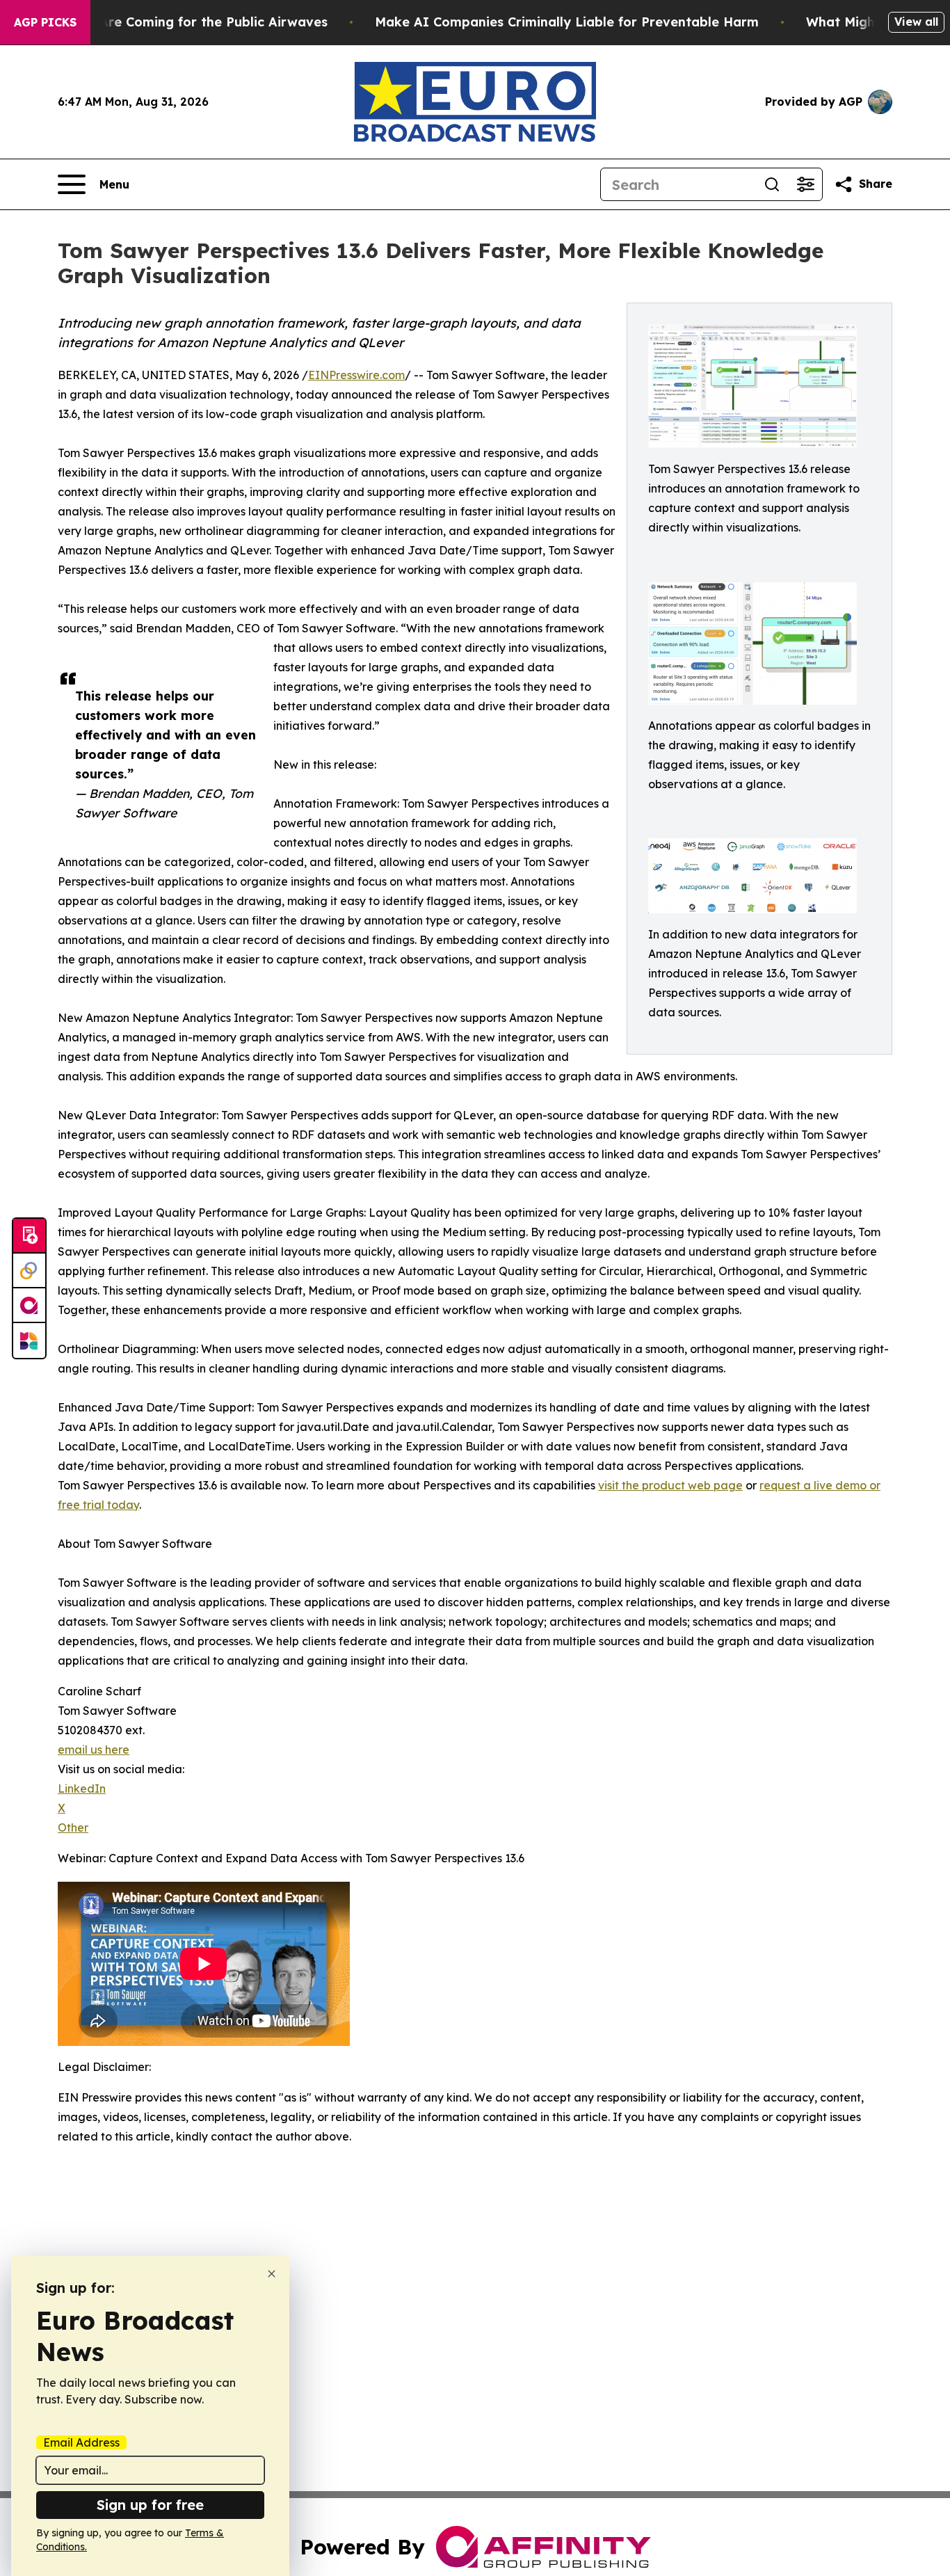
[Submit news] (29, 1236)
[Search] (772, 184)
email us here (94, 1750)
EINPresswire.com (356, 375)
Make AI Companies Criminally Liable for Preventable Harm (567, 22)
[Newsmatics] (29, 1341)
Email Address (81, 2442)
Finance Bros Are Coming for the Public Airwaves (170, 22)
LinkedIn (82, 1789)
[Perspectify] (29, 1271)
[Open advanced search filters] (805, 184)
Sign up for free (150, 2505)
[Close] (272, 2274)
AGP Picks (45, 22)
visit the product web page (670, 1485)
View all (916, 22)
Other (73, 1827)
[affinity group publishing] (29, 1306)
